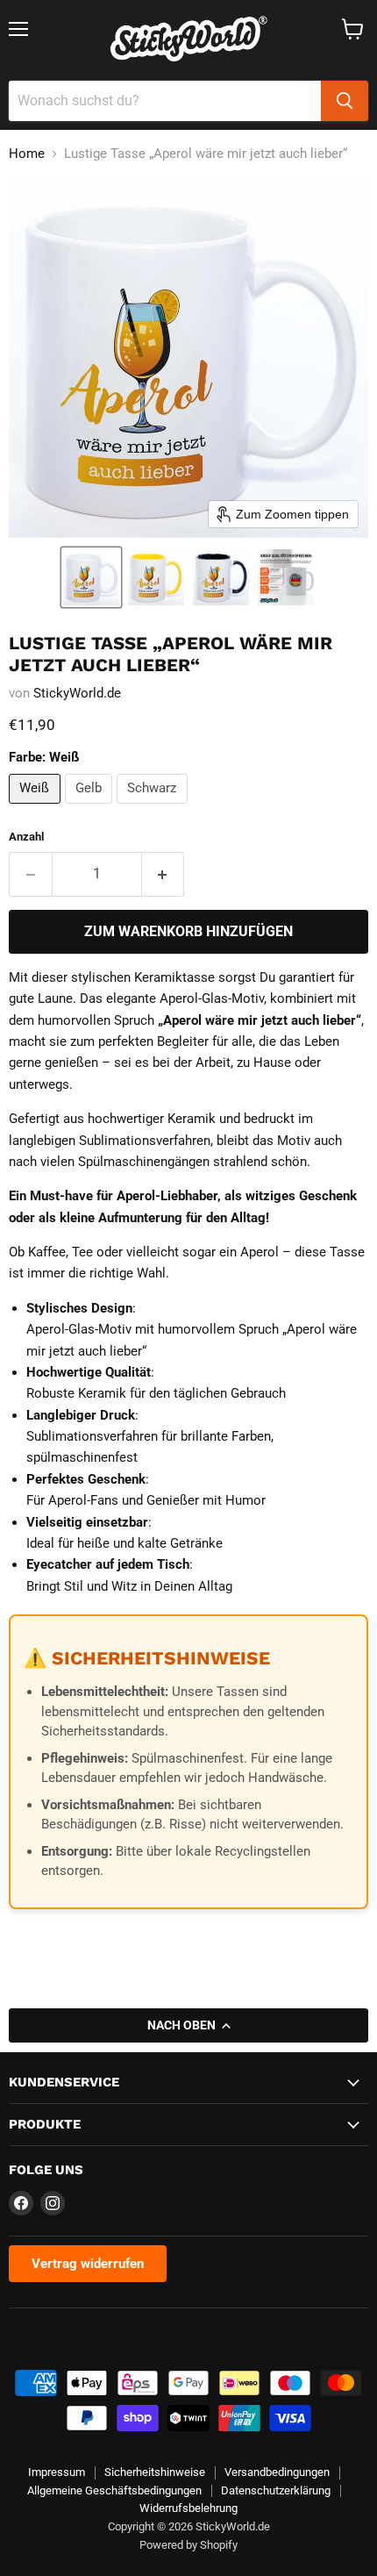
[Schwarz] (154, 808)
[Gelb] (91, 808)
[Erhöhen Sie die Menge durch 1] (164, 874)
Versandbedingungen (277, 2472)
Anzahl (26, 837)
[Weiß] (37, 808)
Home (27, 154)
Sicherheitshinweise (155, 2472)
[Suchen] (345, 101)
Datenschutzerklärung (276, 2490)
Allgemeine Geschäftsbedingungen (114, 2490)
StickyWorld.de (77, 693)
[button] (91, 577)
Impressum (57, 2472)
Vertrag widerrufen (88, 2264)
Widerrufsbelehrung (188, 2508)
